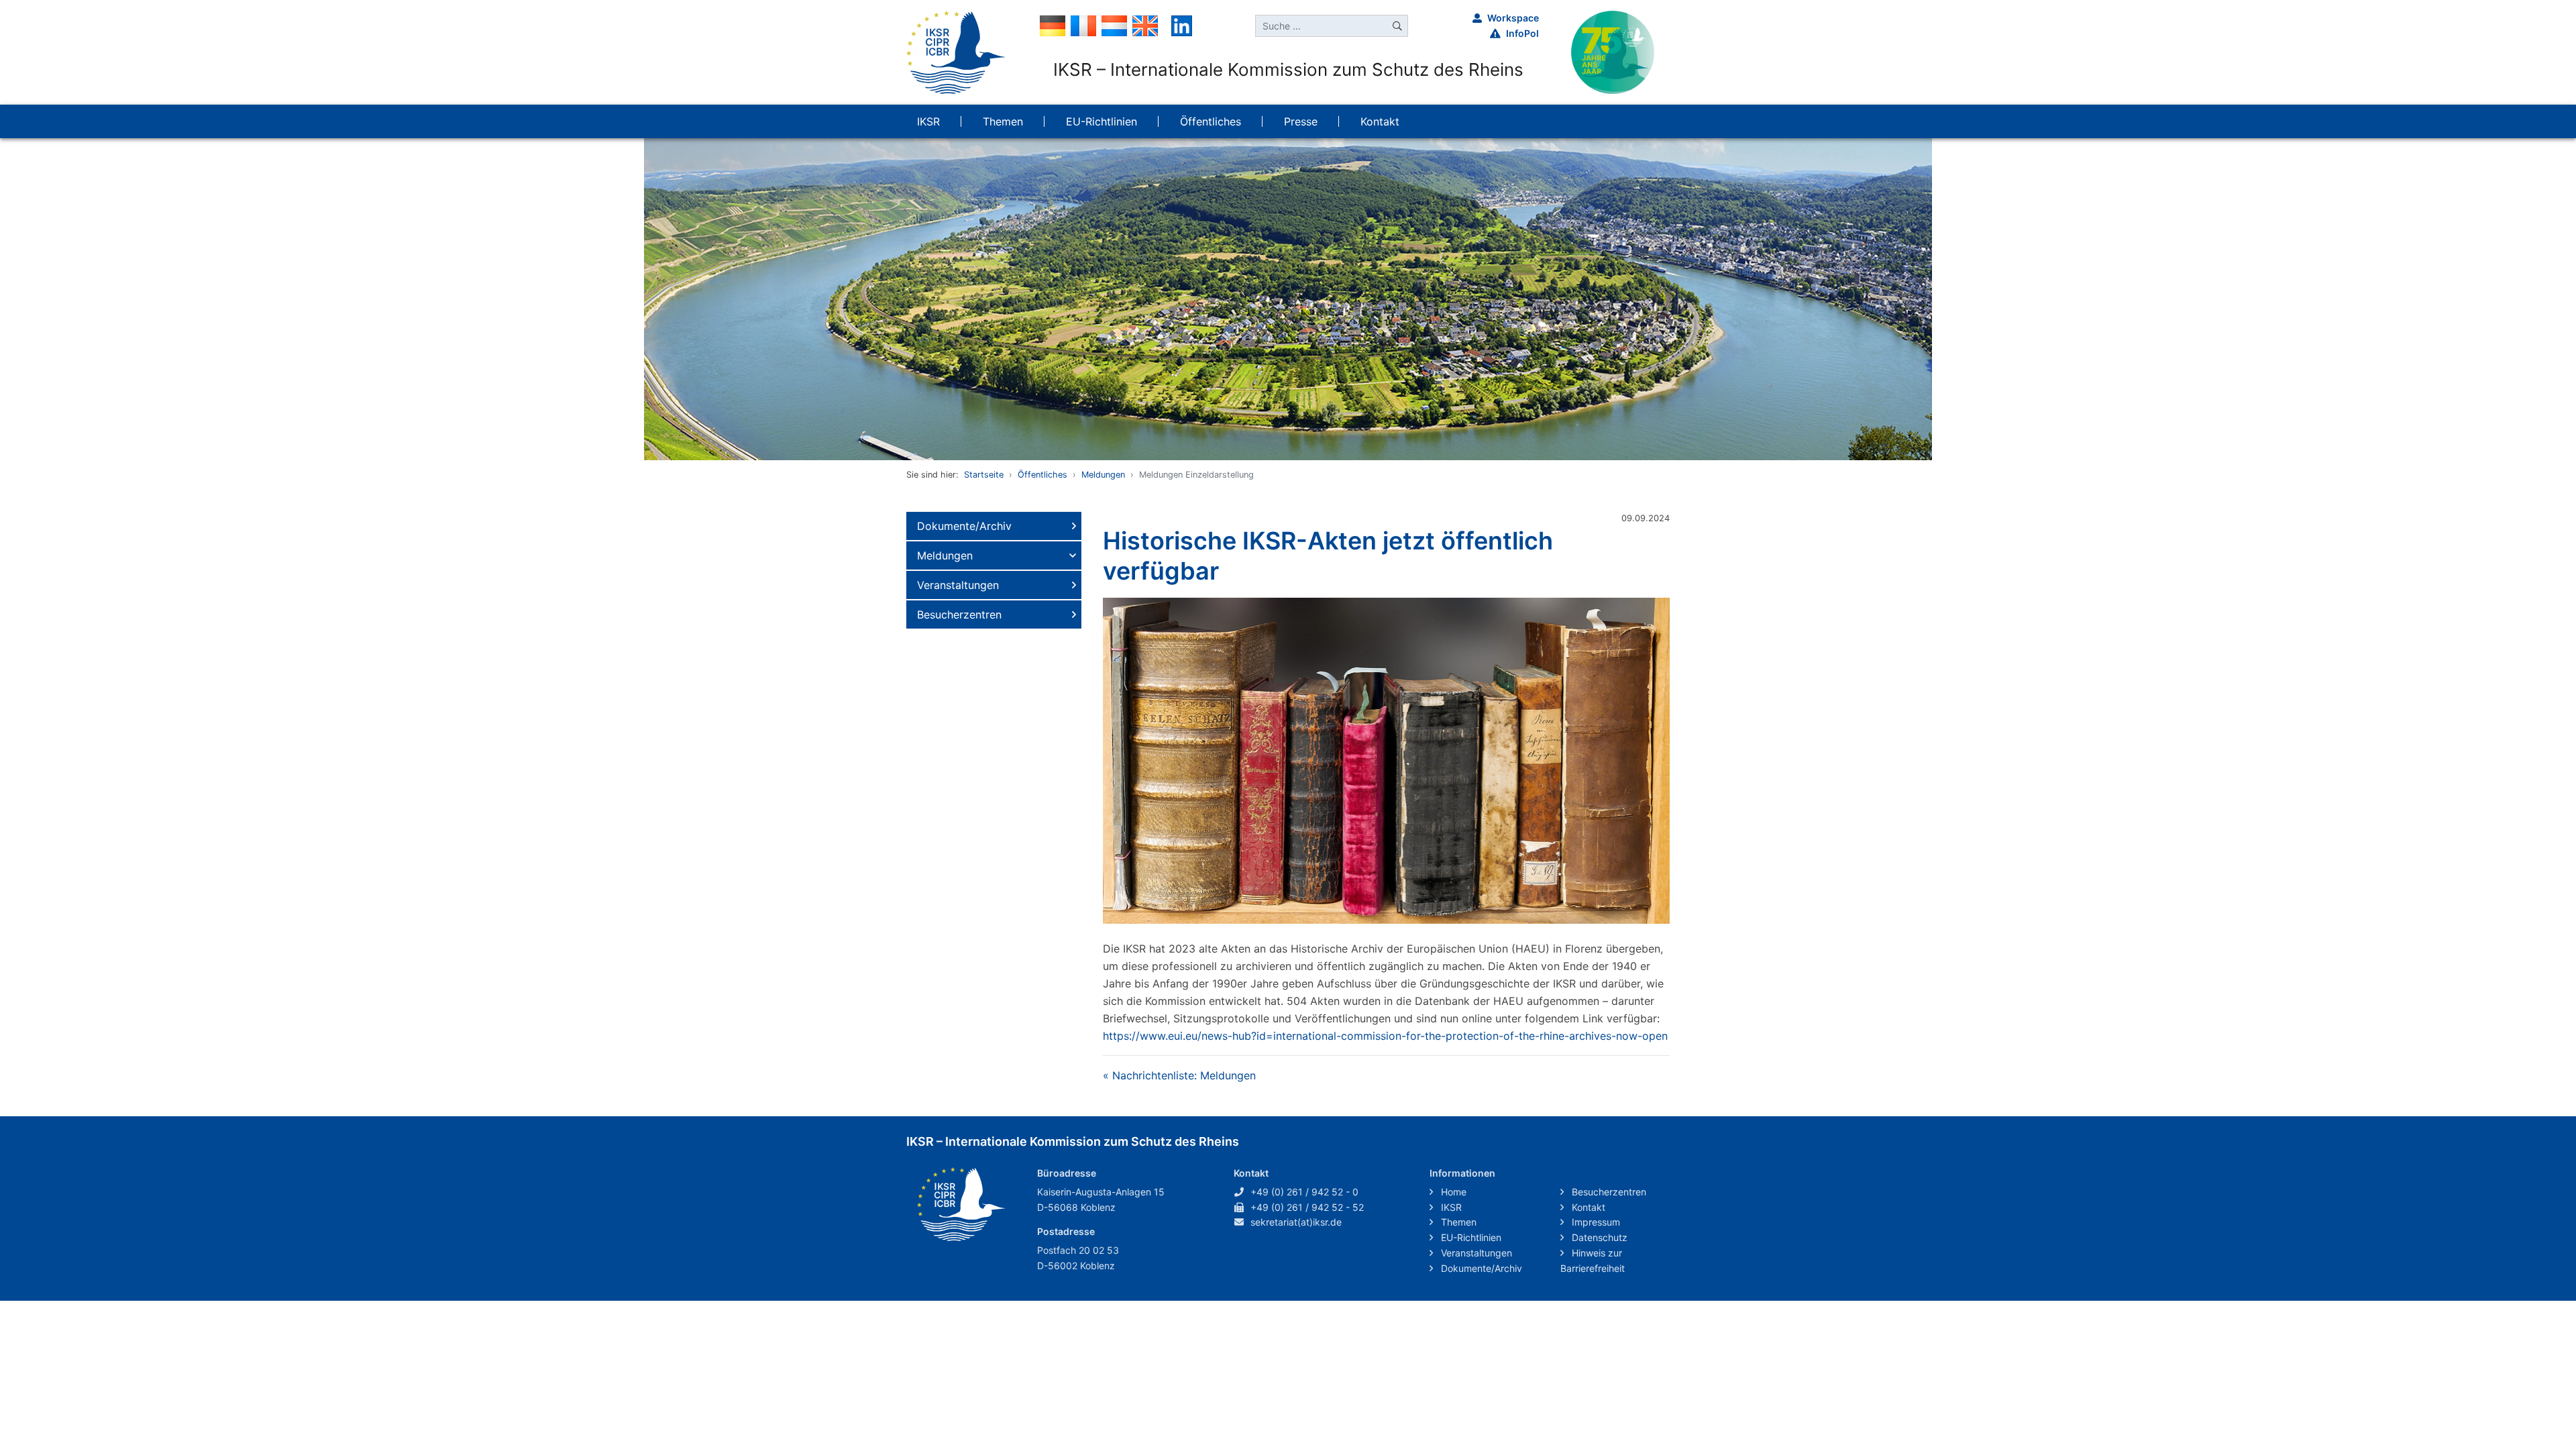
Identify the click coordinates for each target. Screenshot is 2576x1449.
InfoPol (1522, 33)
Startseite (984, 475)
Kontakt (1587, 1207)
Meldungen (1103, 475)
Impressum (1595, 1222)
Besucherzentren (959, 614)
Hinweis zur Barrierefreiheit (1593, 1260)
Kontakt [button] (1380, 121)
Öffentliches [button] (1211, 121)
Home (1452, 1192)
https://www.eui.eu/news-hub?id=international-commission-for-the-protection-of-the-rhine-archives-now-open (1385, 1036)
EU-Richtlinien (1470, 1237)
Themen (1457, 1222)
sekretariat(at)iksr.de (1296, 1222)
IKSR (1450, 1207)
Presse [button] (1301, 121)
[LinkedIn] (1182, 25)
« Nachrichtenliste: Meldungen (1179, 1075)
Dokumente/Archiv (964, 526)
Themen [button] (1003, 121)
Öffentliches (1042, 475)
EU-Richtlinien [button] (1102, 121)
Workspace (1513, 18)
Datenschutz (1598, 1237)
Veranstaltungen (958, 585)
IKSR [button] (928, 121)
